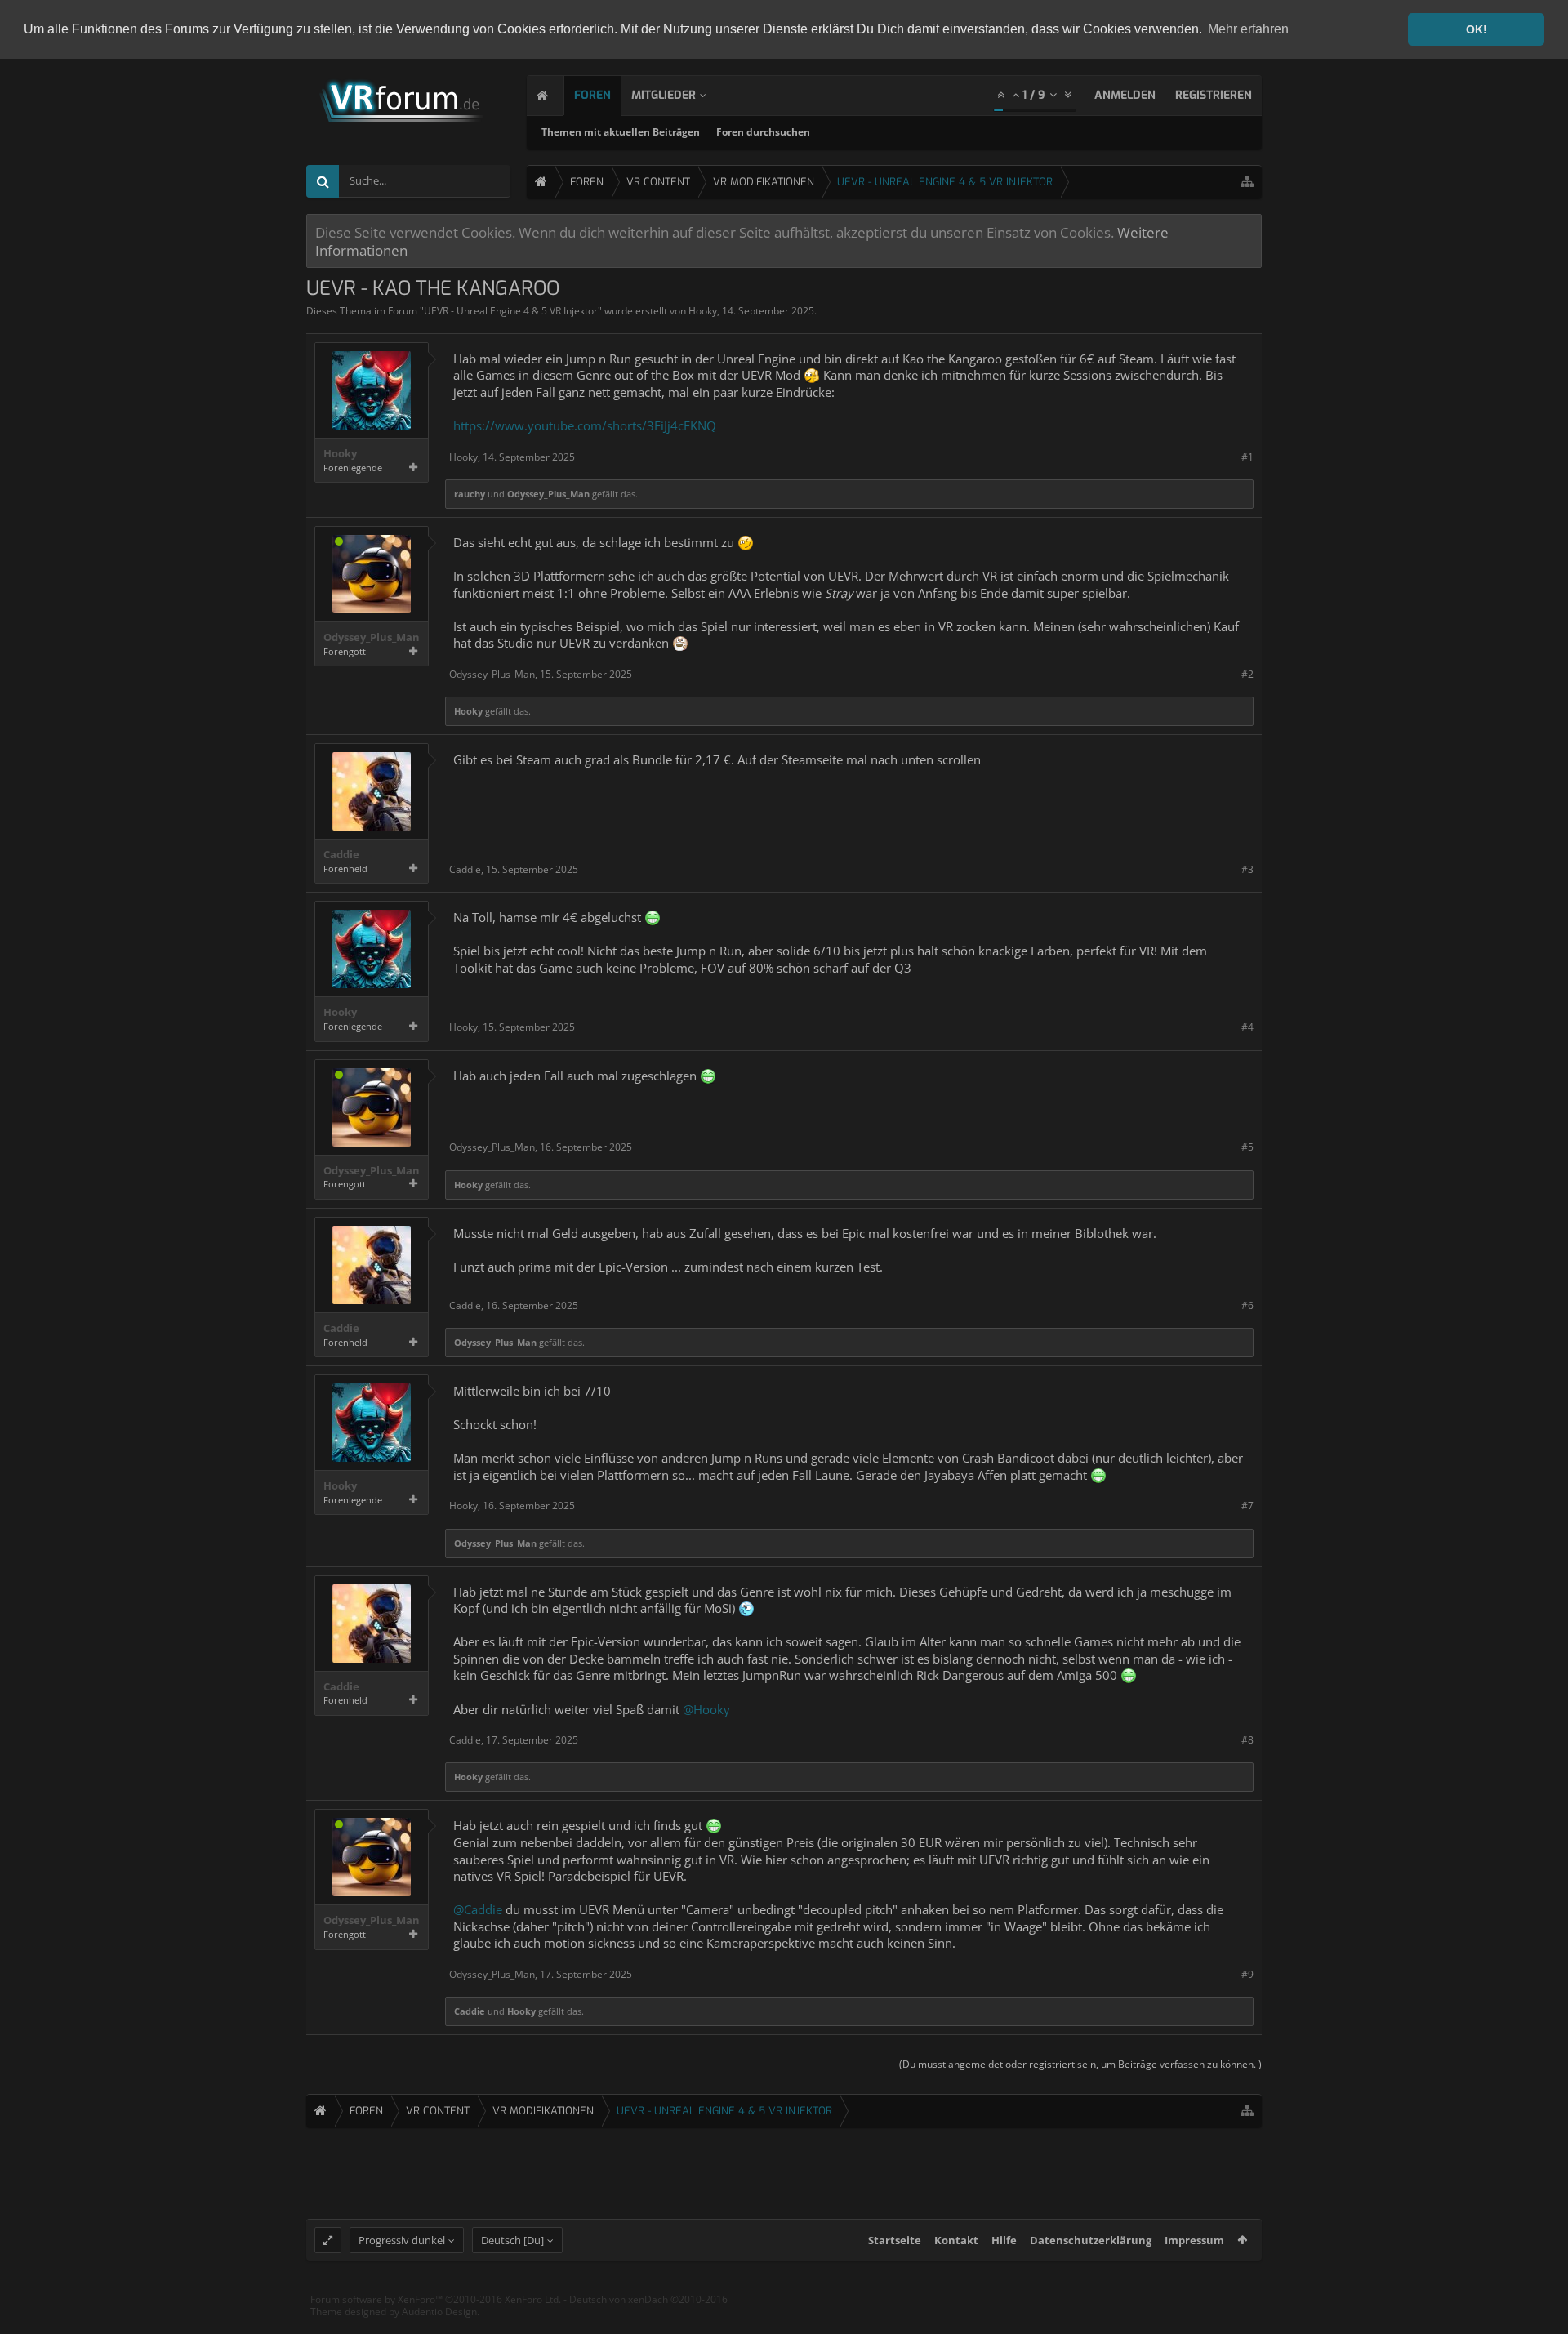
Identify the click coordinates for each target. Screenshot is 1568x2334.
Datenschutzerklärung (1091, 2240)
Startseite (895, 2240)
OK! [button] (1477, 29)
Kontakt (956, 2240)
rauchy (470, 494)
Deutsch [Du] (512, 2240)
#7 (1247, 1506)
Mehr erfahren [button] (1248, 29)
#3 (1247, 869)
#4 (1247, 1027)
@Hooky (706, 1709)
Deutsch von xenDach (648, 2299)
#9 (1247, 1974)
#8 (1247, 1740)
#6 (1247, 1305)
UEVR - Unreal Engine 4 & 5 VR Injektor (511, 311)
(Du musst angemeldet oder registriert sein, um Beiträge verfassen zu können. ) (1080, 2064)
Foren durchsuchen (763, 132)
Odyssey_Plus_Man (548, 494)
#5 (1247, 1147)
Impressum (1194, 2240)
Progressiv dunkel (402, 2240)
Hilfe (1004, 2240)
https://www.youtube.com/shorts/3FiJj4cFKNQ (585, 425)
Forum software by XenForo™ (436, 2299)
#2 (1247, 674)
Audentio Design (439, 2312)
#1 (1247, 457)
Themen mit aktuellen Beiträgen (621, 132)
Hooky (703, 311)
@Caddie (478, 1909)
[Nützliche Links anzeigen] (1247, 182)
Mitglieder (664, 95)
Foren (592, 95)
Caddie (341, 855)
